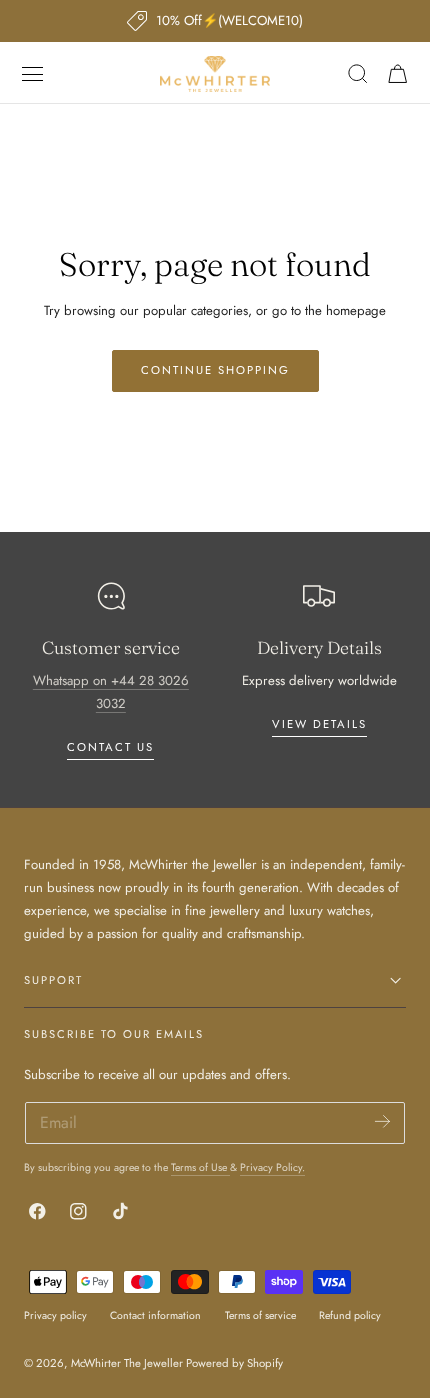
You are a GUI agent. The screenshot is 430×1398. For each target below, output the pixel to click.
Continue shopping (215, 370)
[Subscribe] (382, 1121)
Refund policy (350, 1315)
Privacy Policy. (272, 1167)
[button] (33, 74)
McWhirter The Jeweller (127, 1363)
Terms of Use (200, 1167)
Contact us (110, 747)
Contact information (155, 1315)
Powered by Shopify (234, 1363)
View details (319, 724)
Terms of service (260, 1315)
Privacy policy (55, 1315)
